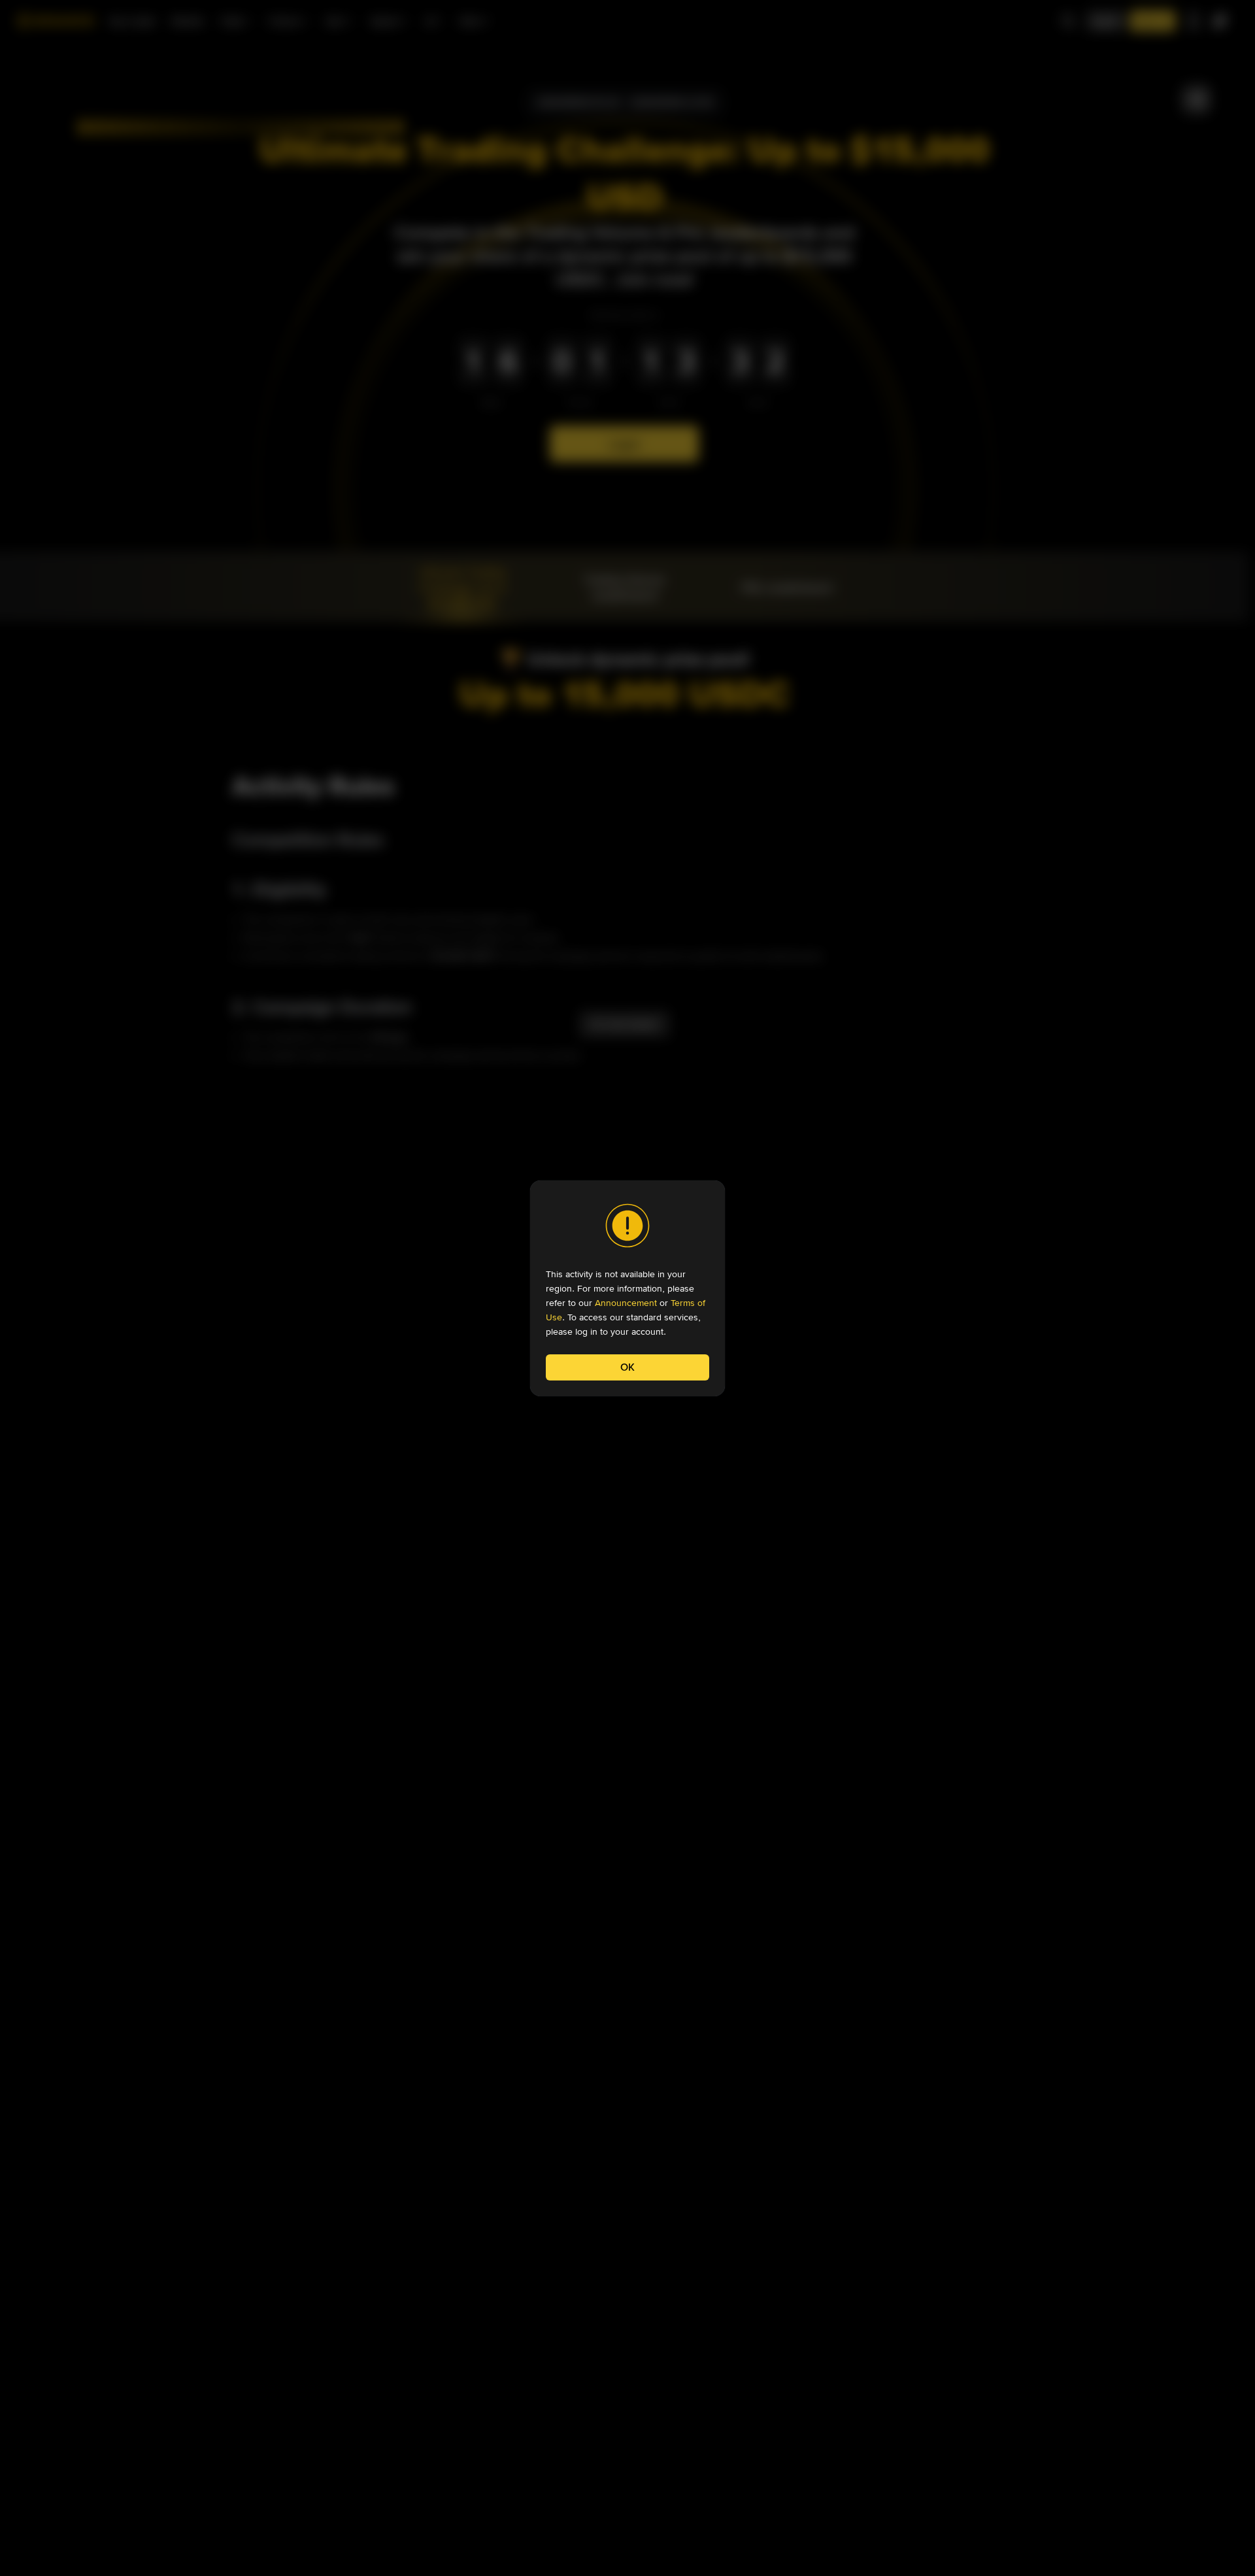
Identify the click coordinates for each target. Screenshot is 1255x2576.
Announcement (626, 1303)
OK (627, 1367)
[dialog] (627, 1288)
